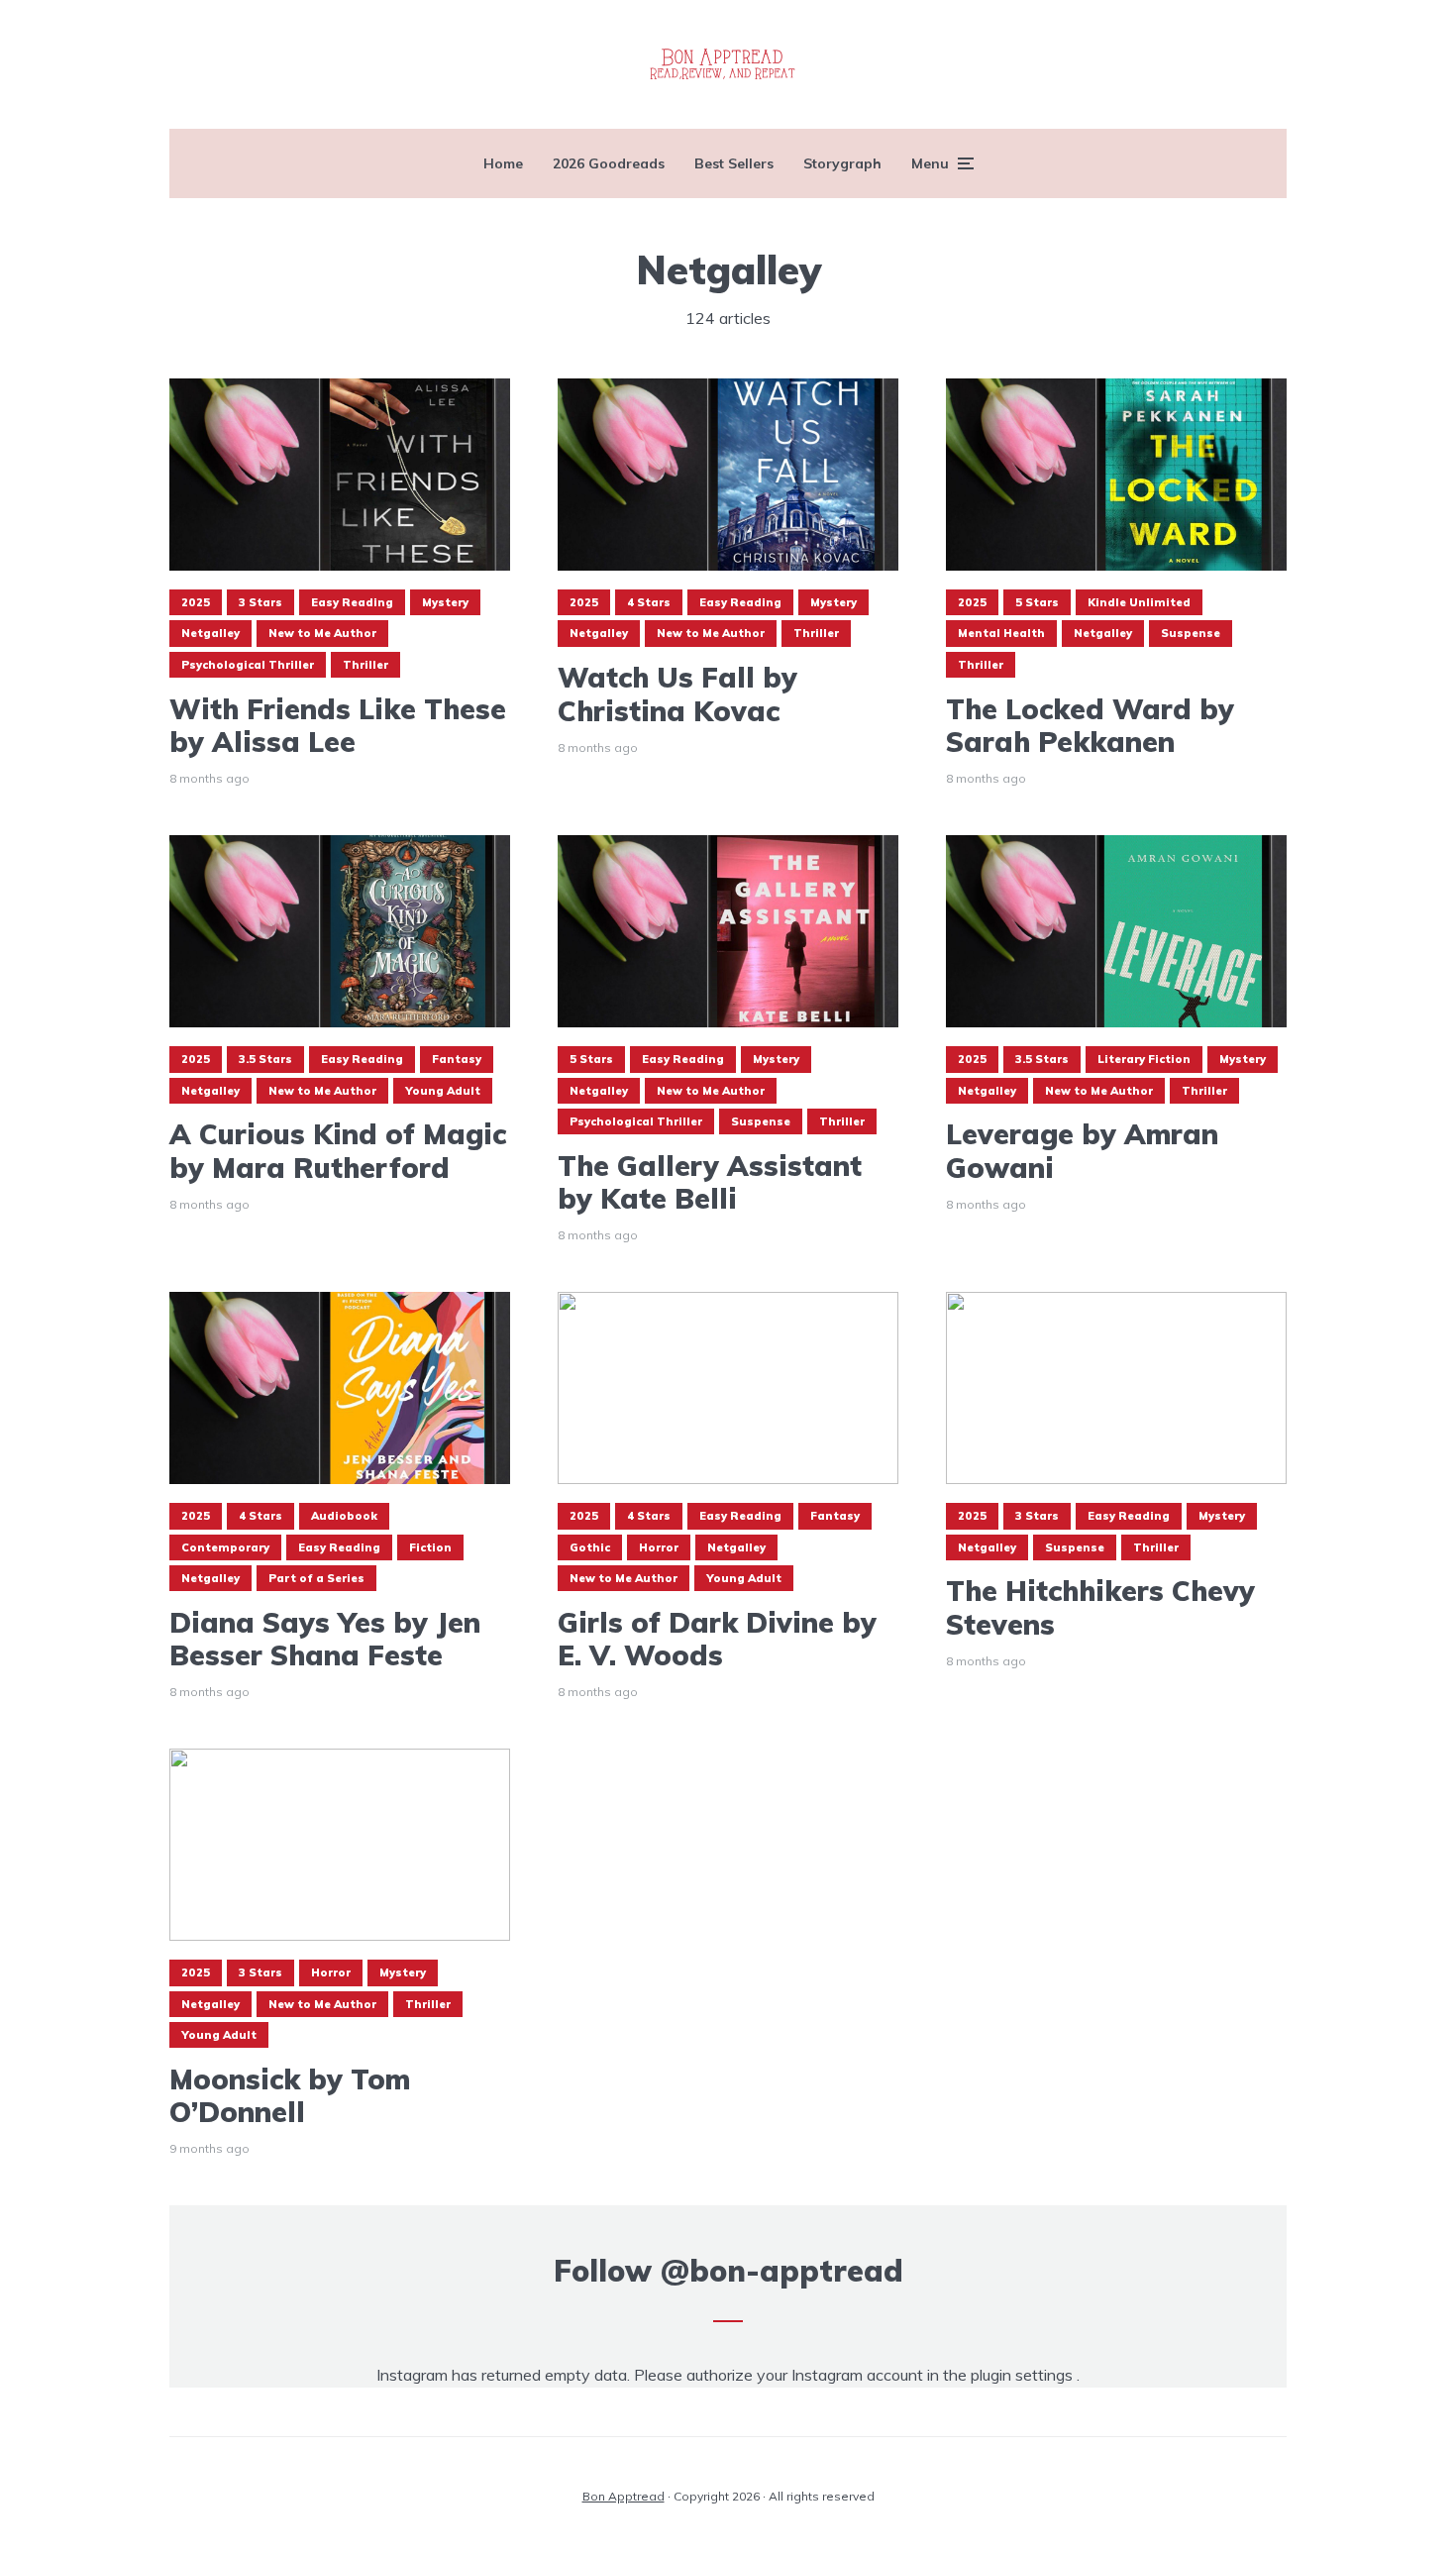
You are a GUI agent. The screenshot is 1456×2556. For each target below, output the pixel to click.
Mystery (445, 602)
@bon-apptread (782, 2271)
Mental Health (1001, 633)
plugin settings (1024, 2375)
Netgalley (210, 633)
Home (503, 163)
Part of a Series (316, 1578)
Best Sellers (734, 163)
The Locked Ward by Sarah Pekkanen (1090, 726)
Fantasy (457, 1059)
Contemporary (225, 1547)
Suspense (1191, 633)
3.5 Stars (265, 1059)
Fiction (430, 1547)
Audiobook (344, 1516)
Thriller (365, 665)
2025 (196, 602)
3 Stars (260, 602)
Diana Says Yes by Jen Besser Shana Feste (325, 1639)
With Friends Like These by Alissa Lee (338, 726)
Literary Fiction (1144, 1059)
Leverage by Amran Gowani (1082, 1151)
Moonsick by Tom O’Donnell (290, 2096)
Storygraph (842, 163)
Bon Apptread (624, 2496)
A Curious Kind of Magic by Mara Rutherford (338, 1151)
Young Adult (443, 1091)
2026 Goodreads (609, 163)
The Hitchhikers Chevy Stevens (1100, 1607)
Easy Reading (352, 602)
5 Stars (1037, 602)
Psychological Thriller (248, 665)
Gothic (590, 1547)
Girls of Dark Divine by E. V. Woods (717, 1639)
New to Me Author (322, 633)
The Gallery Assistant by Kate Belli (710, 1182)
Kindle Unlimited (1139, 602)
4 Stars (649, 602)
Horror (659, 1547)
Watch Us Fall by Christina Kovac (677, 694)
